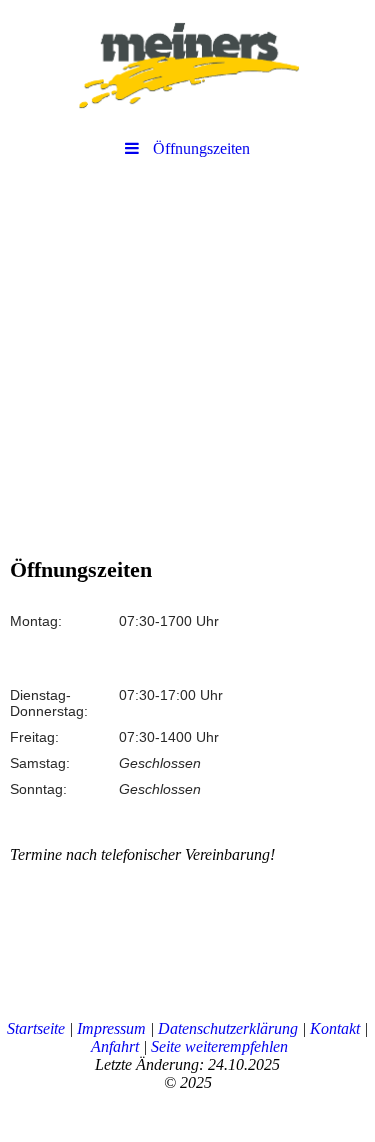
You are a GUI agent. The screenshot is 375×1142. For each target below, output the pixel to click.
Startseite (36, 1028)
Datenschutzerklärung (228, 1028)
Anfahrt (115, 1046)
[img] (187, 65)
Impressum (111, 1028)
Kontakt (335, 1028)
